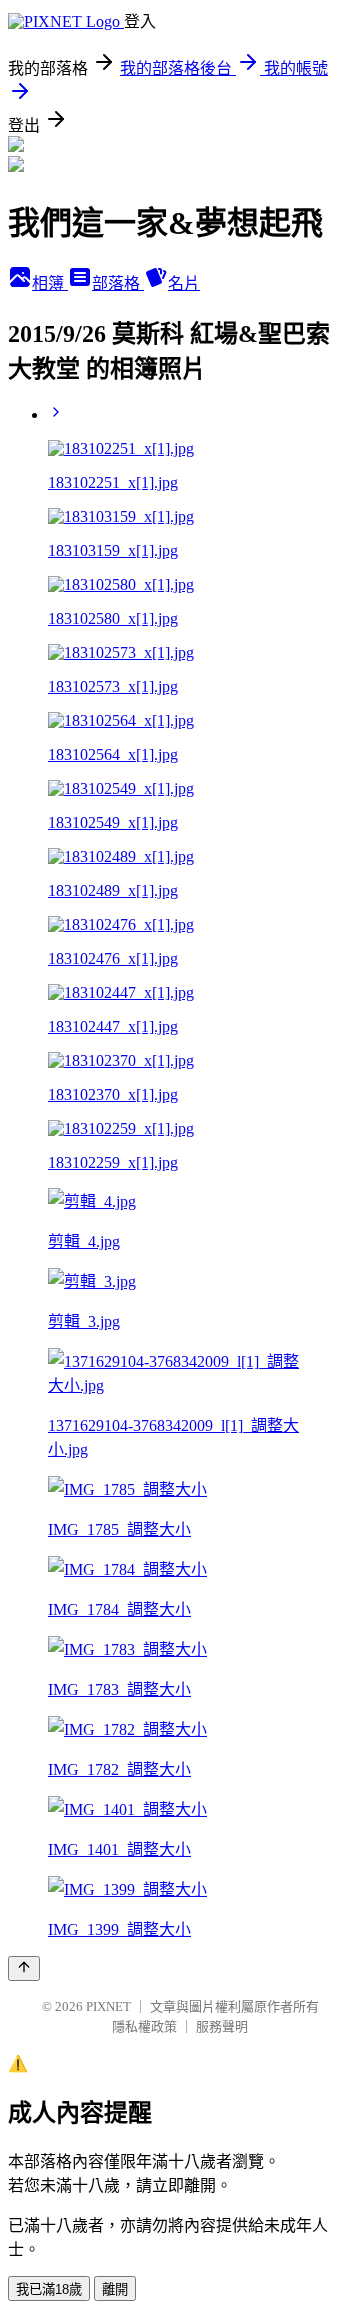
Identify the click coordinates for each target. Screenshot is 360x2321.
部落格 (118, 283)
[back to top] (24, 1968)
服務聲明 (222, 2026)
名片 (184, 283)
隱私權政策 (144, 2026)
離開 (115, 2289)
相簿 (50, 283)
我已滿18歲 (49, 2289)
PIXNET (108, 2006)
